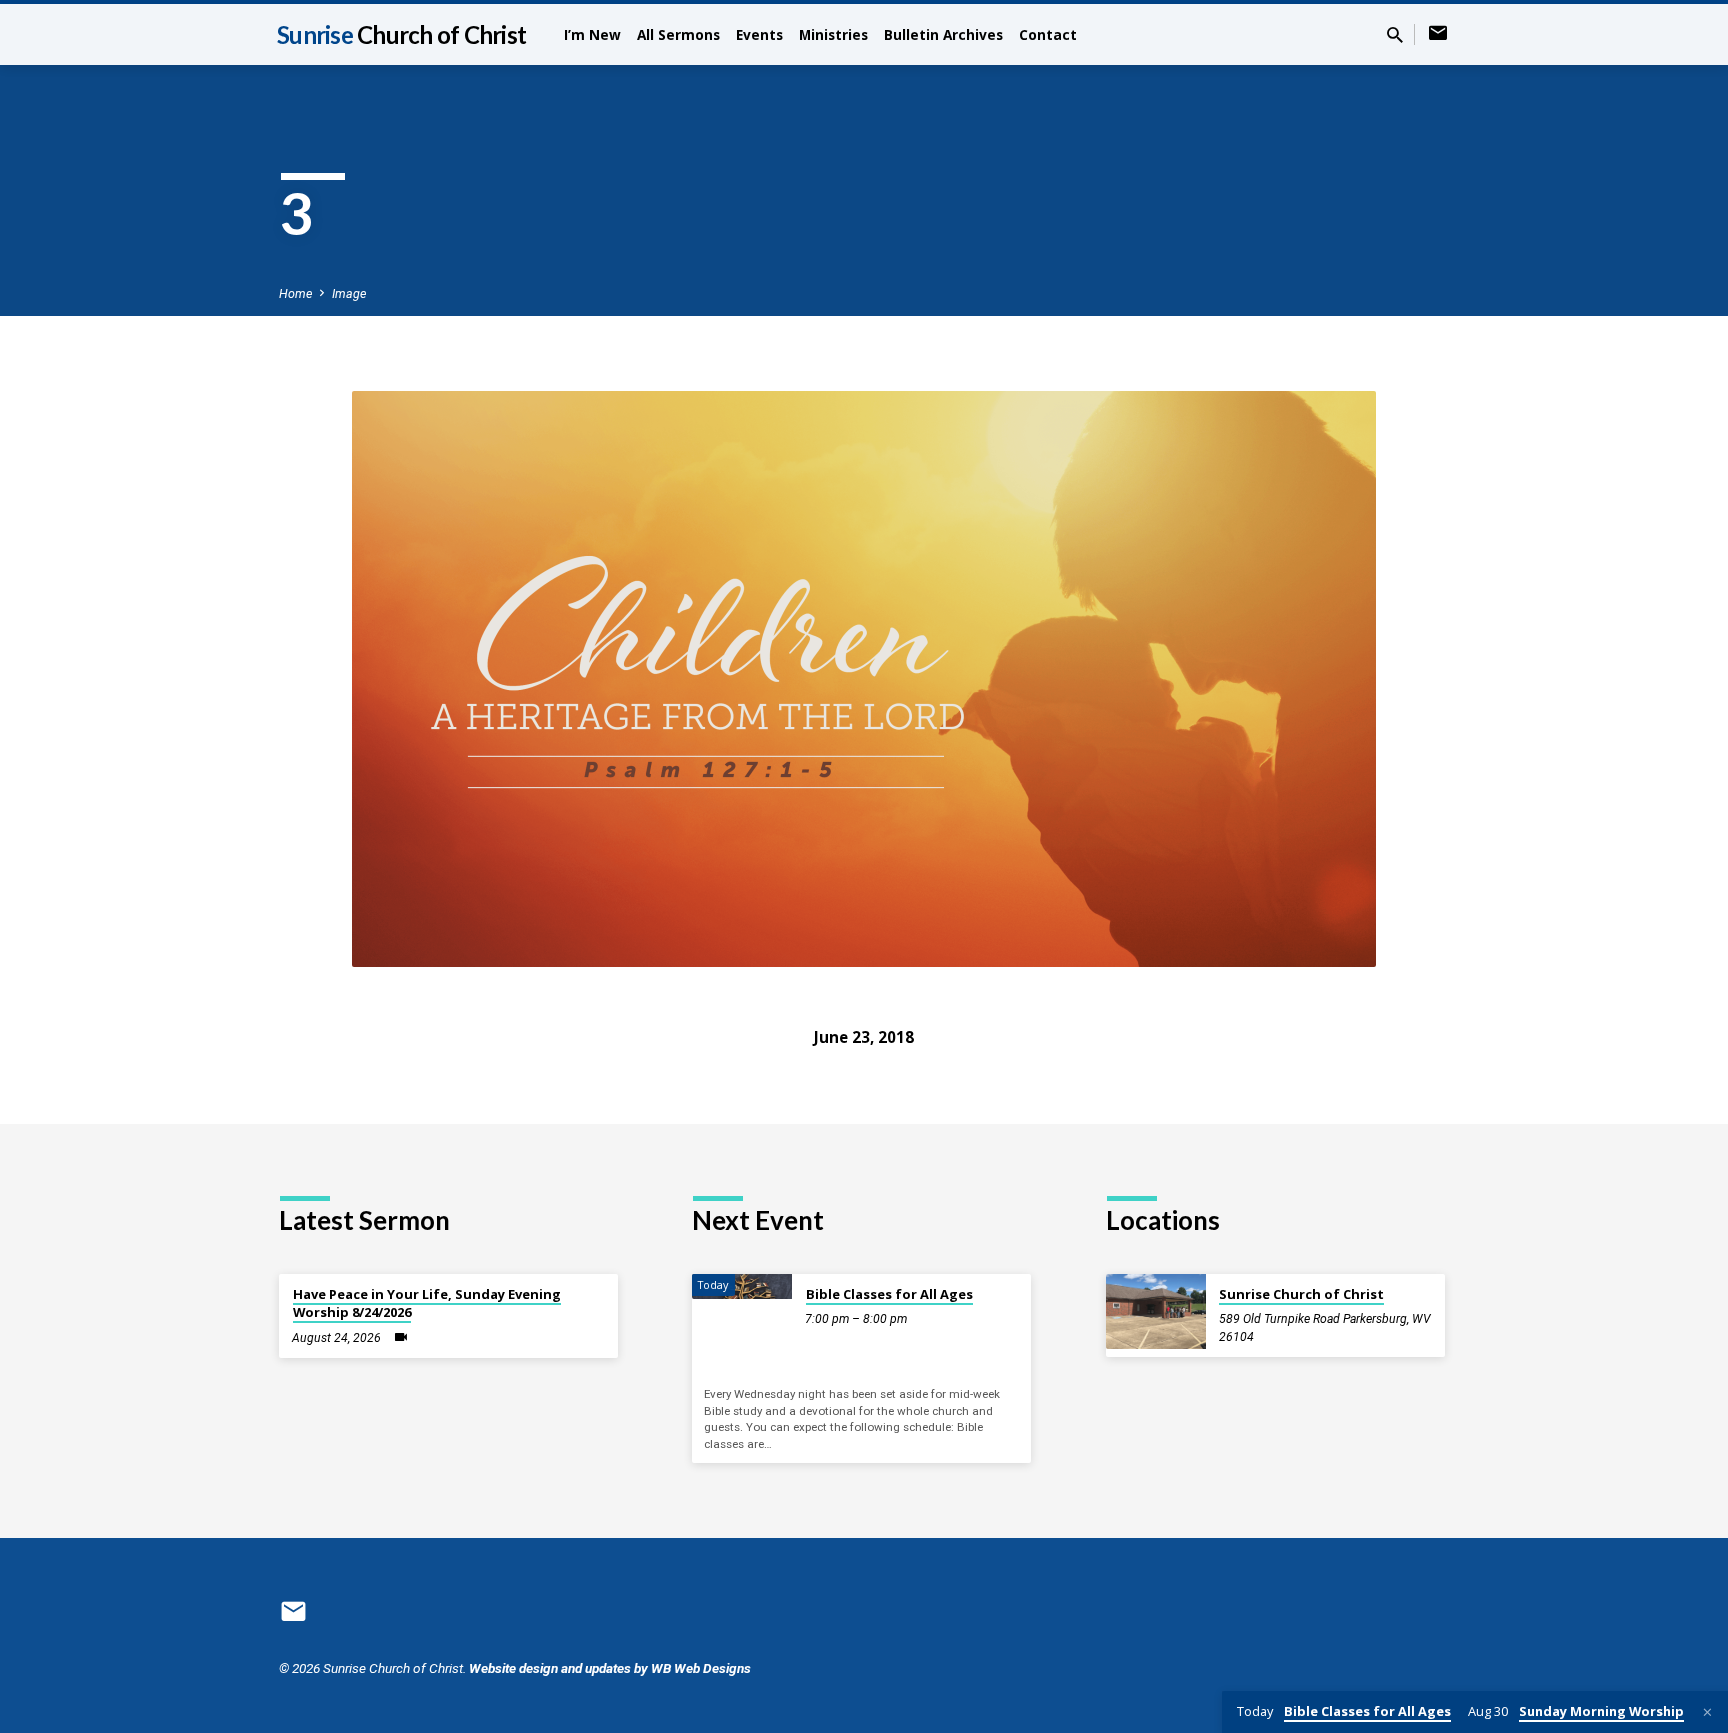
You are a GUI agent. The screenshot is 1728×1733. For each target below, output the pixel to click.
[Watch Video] (401, 1337)
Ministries (833, 34)
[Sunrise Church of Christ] (1156, 1311)
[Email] (1438, 33)
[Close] (1707, 1712)
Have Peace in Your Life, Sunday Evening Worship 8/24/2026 (427, 1303)
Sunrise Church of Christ (1301, 1294)
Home (295, 293)
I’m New (592, 34)
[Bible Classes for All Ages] (742, 1286)
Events (759, 34)
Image (349, 293)
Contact (1048, 34)
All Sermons (678, 34)
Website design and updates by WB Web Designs (610, 1668)
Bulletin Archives (943, 34)
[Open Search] (1395, 35)
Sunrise (401, 34)
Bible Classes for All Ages (889, 1294)
